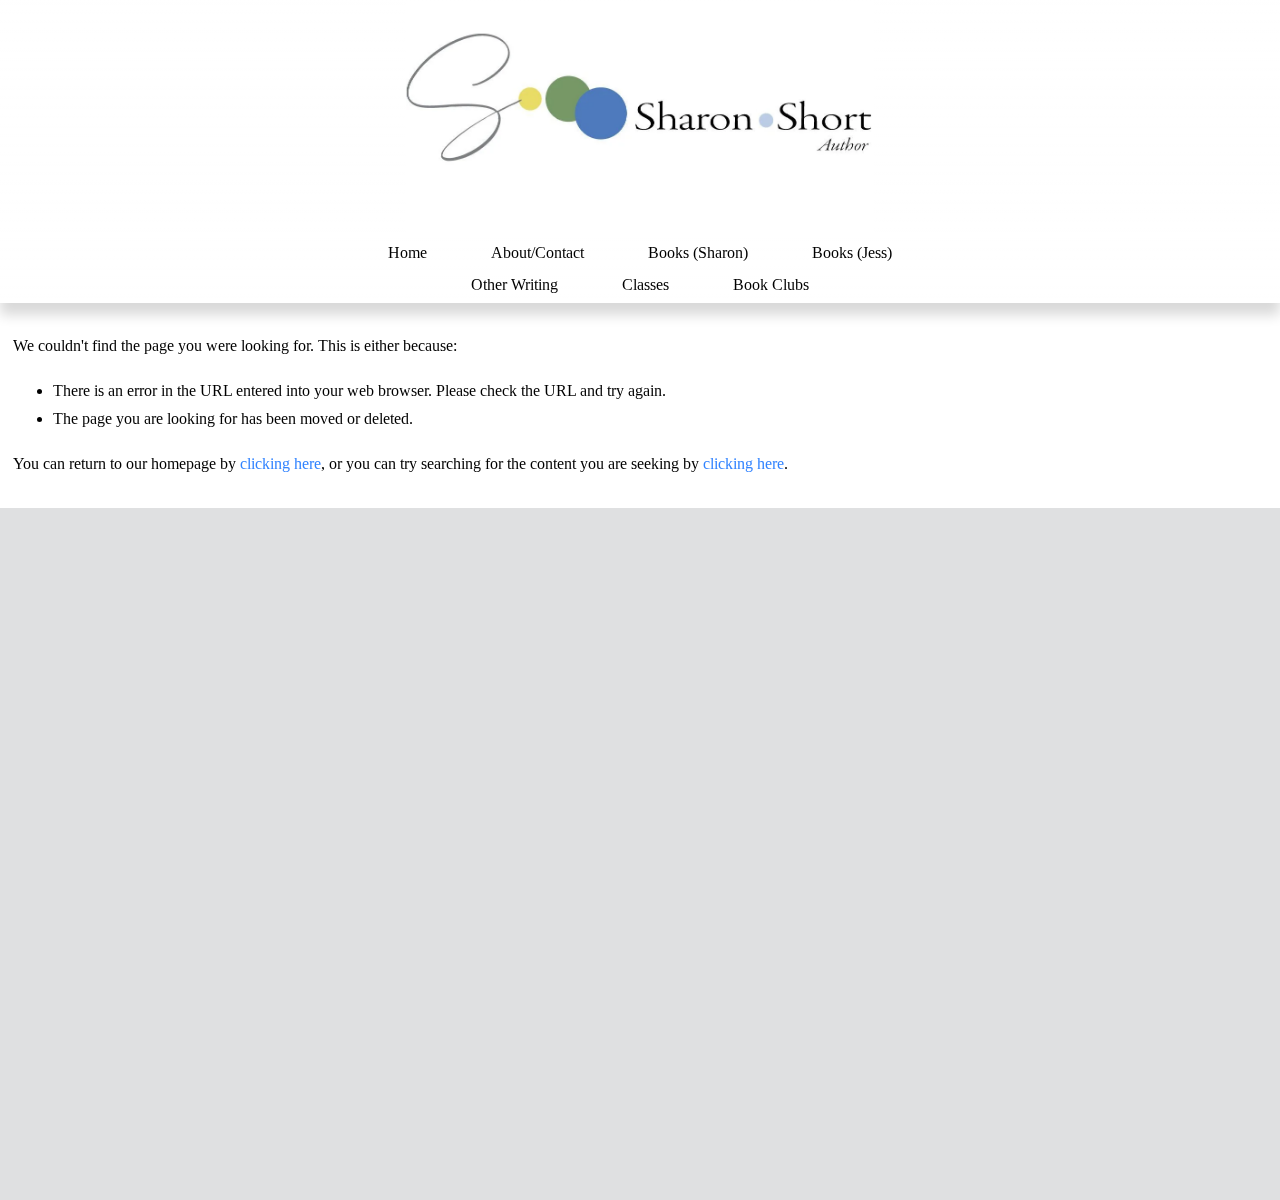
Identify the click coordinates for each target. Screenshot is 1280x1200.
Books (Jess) (852, 252)
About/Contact (537, 252)
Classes (645, 284)
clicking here (280, 463)
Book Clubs (771, 284)
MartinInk (567, 1144)
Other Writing (514, 284)
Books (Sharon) (698, 252)
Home (407, 252)
